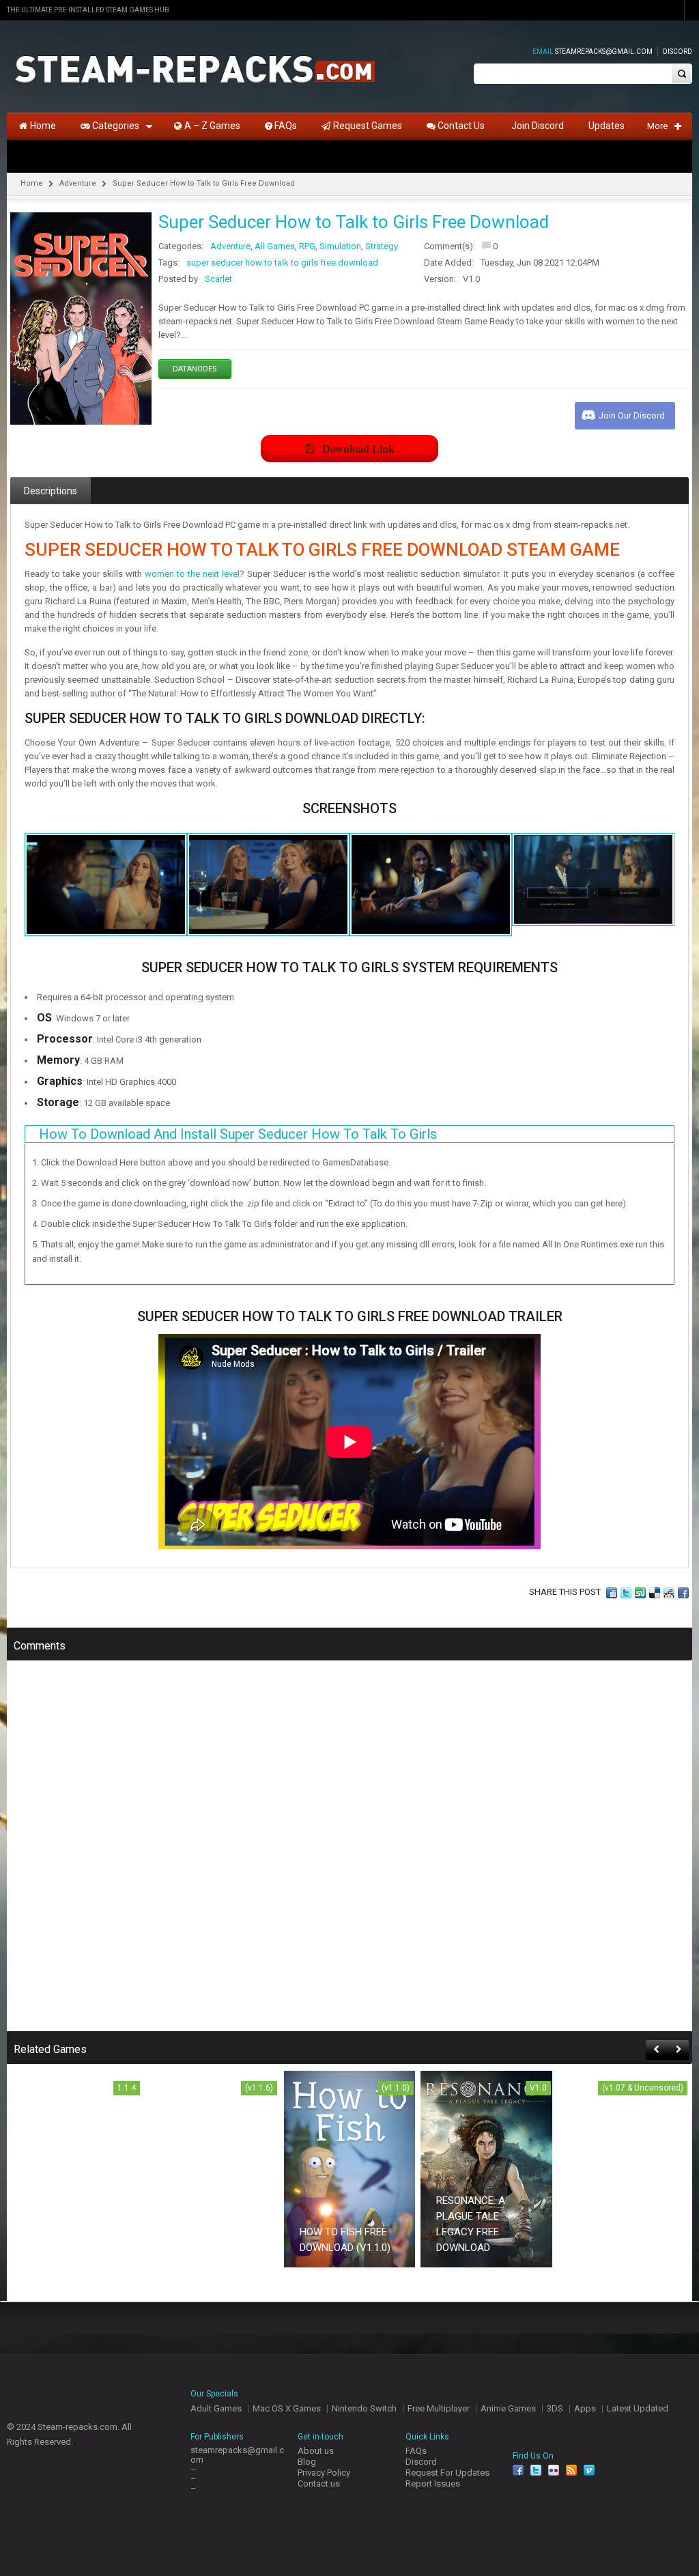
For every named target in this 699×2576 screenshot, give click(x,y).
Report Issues (433, 2483)
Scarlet (218, 279)
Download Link (358, 448)
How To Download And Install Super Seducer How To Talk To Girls (238, 1134)
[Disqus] (349, 1855)
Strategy (382, 246)
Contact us (319, 2483)
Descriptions (51, 491)
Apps (585, 2408)
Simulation (340, 246)
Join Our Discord (632, 415)
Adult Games (216, 2408)
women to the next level (192, 574)
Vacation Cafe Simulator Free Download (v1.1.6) (208, 2232)
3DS (555, 2408)
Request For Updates (447, 2473)
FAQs (416, 2451)
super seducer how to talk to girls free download (282, 263)
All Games (275, 246)
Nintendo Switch (364, 2408)
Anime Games (508, 2408)
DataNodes (195, 369)
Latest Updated (638, 2408)
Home (32, 183)
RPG (307, 246)
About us (316, 2451)
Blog (307, 2462)
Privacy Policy (324, 2473)
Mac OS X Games (287, 2408)
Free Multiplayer (439, 2408)
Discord (677, 52)
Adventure (78, 183)
